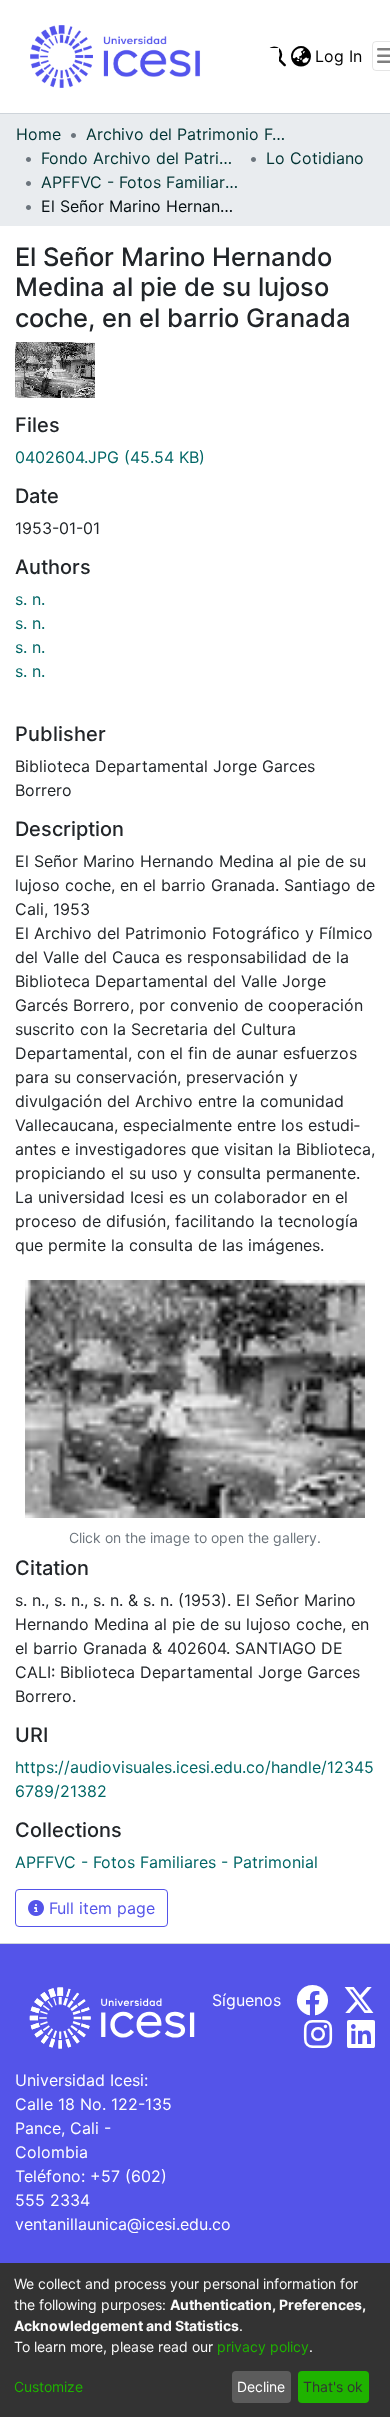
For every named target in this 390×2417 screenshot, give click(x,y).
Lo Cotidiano (315, 158)
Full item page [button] (99, 1908)
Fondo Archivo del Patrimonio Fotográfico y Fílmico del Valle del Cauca (141, 158)
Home (38, 134)
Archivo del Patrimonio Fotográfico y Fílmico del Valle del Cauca (186, 134)
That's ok (333, 2386)
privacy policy (263, 2346)
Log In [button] (339, 56)
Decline (261, 2386)
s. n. (30, 599)
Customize (48, 2386)
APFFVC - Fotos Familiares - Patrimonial (141, 182)
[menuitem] (300, 56)
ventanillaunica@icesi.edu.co (123, 2224)
